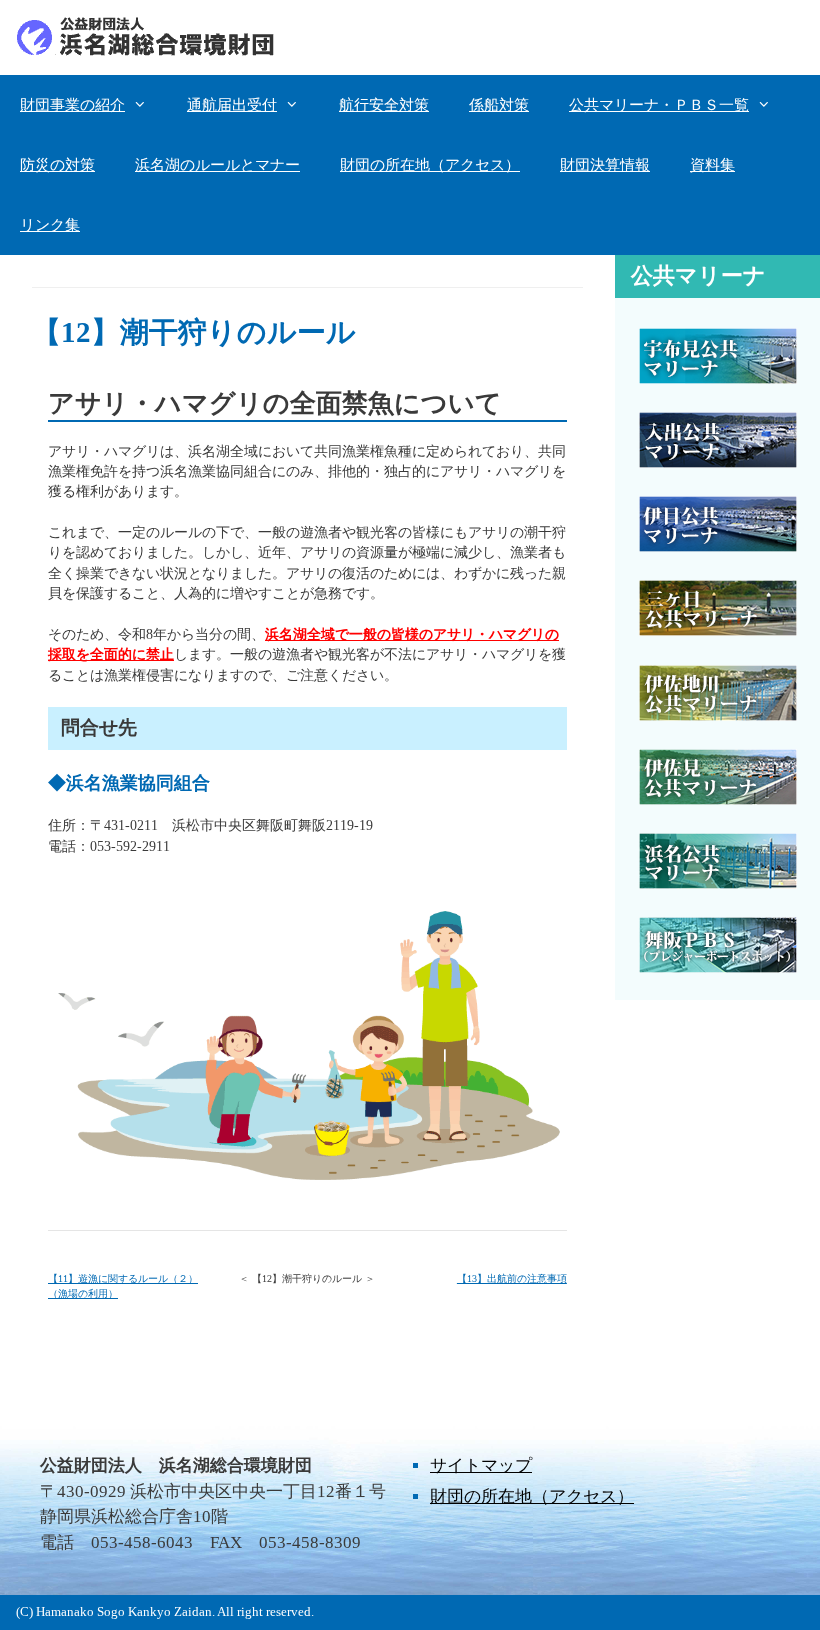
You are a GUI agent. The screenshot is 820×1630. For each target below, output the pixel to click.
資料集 (712, 165)
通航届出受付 (232, 105)
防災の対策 (57, 165)
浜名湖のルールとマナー (217, 165)
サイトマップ (481, 1465)
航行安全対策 (384, 105)
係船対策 (499, 105)
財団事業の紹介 (72, 105)
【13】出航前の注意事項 (512, 1278)
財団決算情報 (605, 165)
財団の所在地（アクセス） (430, 165)
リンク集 (50, 225)
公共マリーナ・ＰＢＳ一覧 (659, 105)
